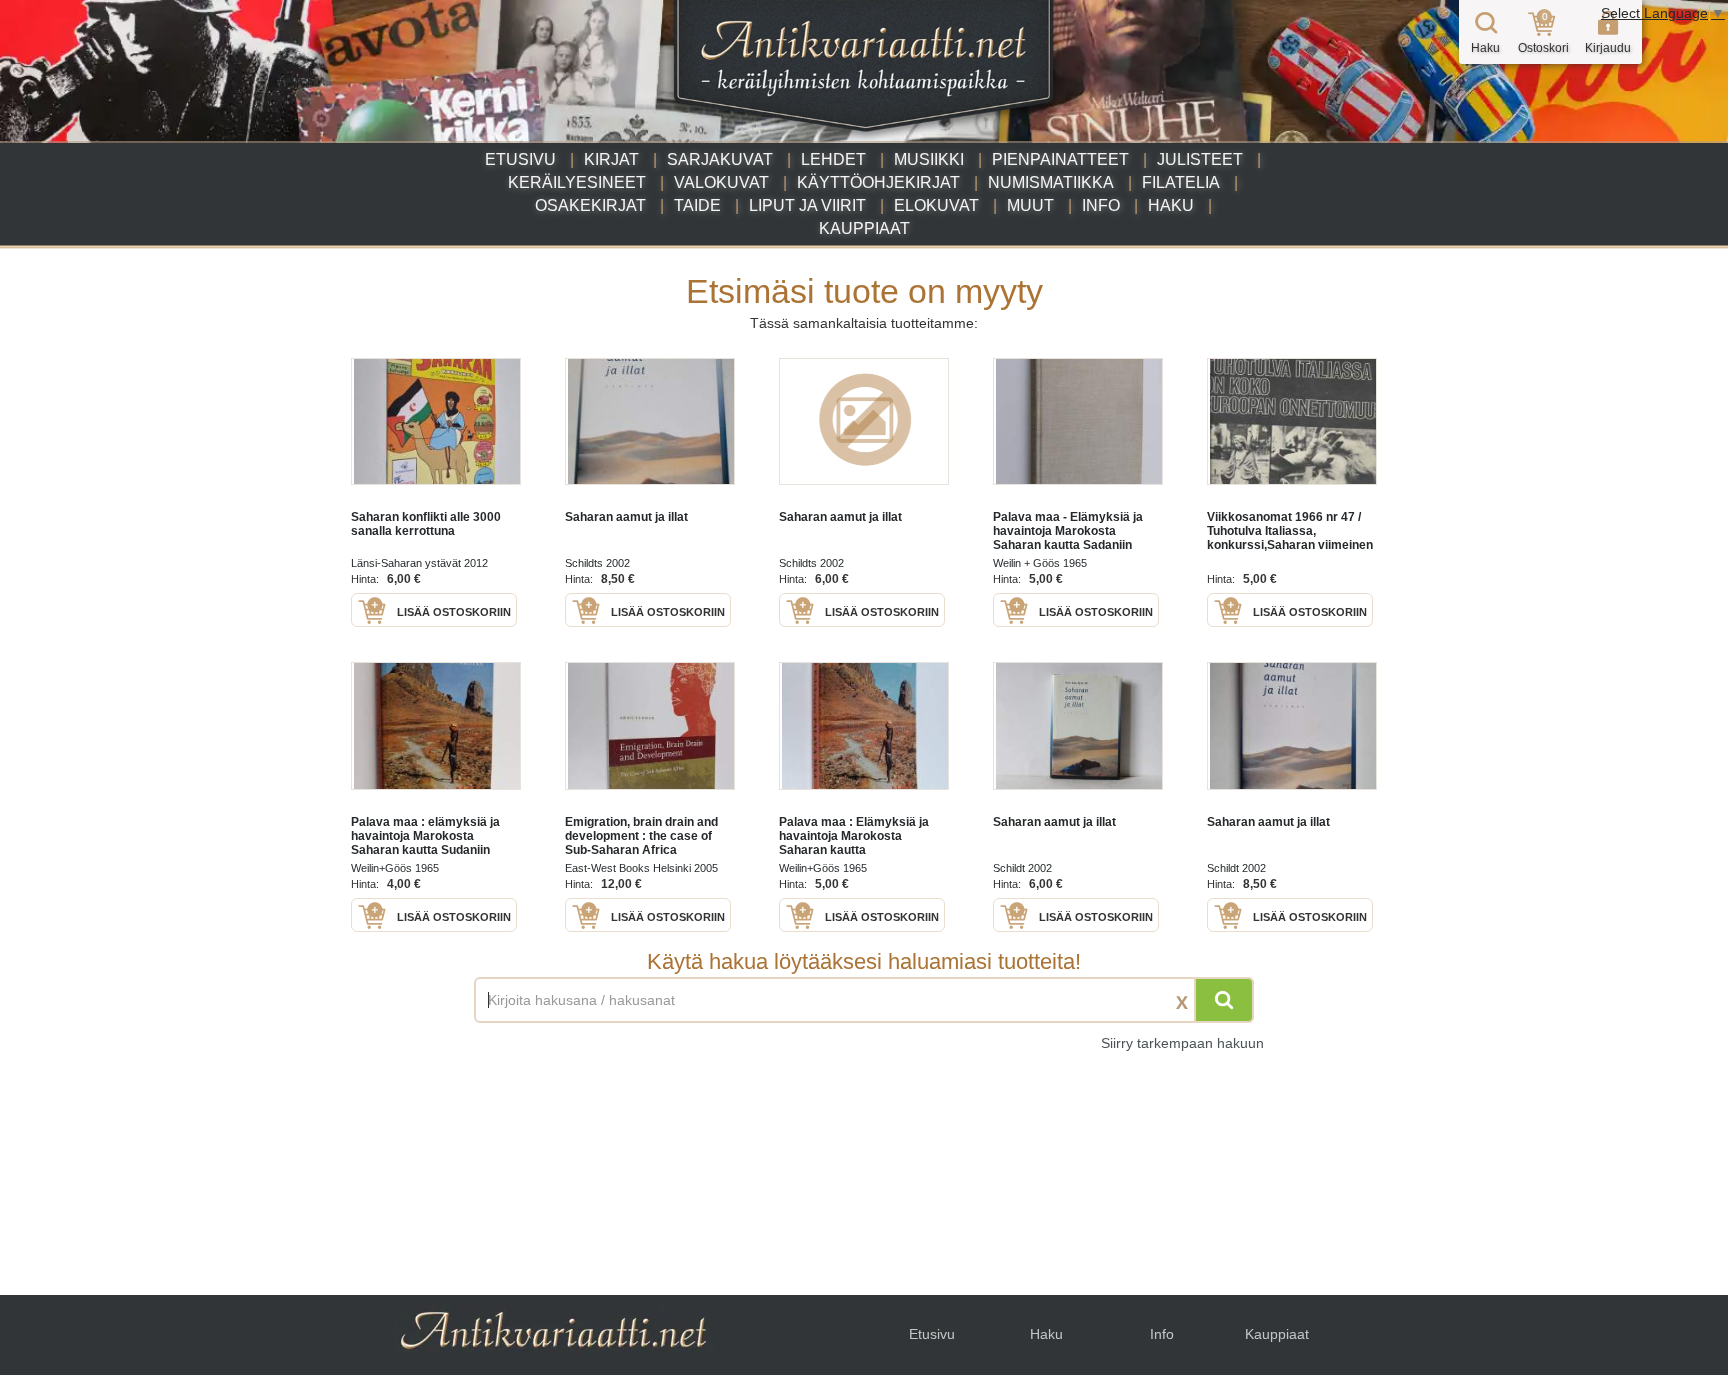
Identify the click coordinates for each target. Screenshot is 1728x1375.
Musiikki (929, 159)
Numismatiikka (1051, 182)
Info (1101, 205)
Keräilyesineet (577, 182)
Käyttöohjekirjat (878, 182)
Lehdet (833, 159)
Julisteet (1200, 159)
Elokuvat (936, 205)
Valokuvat (721, 182)
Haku (1171, 205)
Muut (1030, 205)
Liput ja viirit (807, 205)
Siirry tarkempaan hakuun (1182, 1043)
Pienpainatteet (1060, 159)
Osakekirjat (590, 205)
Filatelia (1181, 182)
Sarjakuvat (720, 159)
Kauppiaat (864, 228)
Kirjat (611, 159)
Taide (697, 205)
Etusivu (520, 159)
